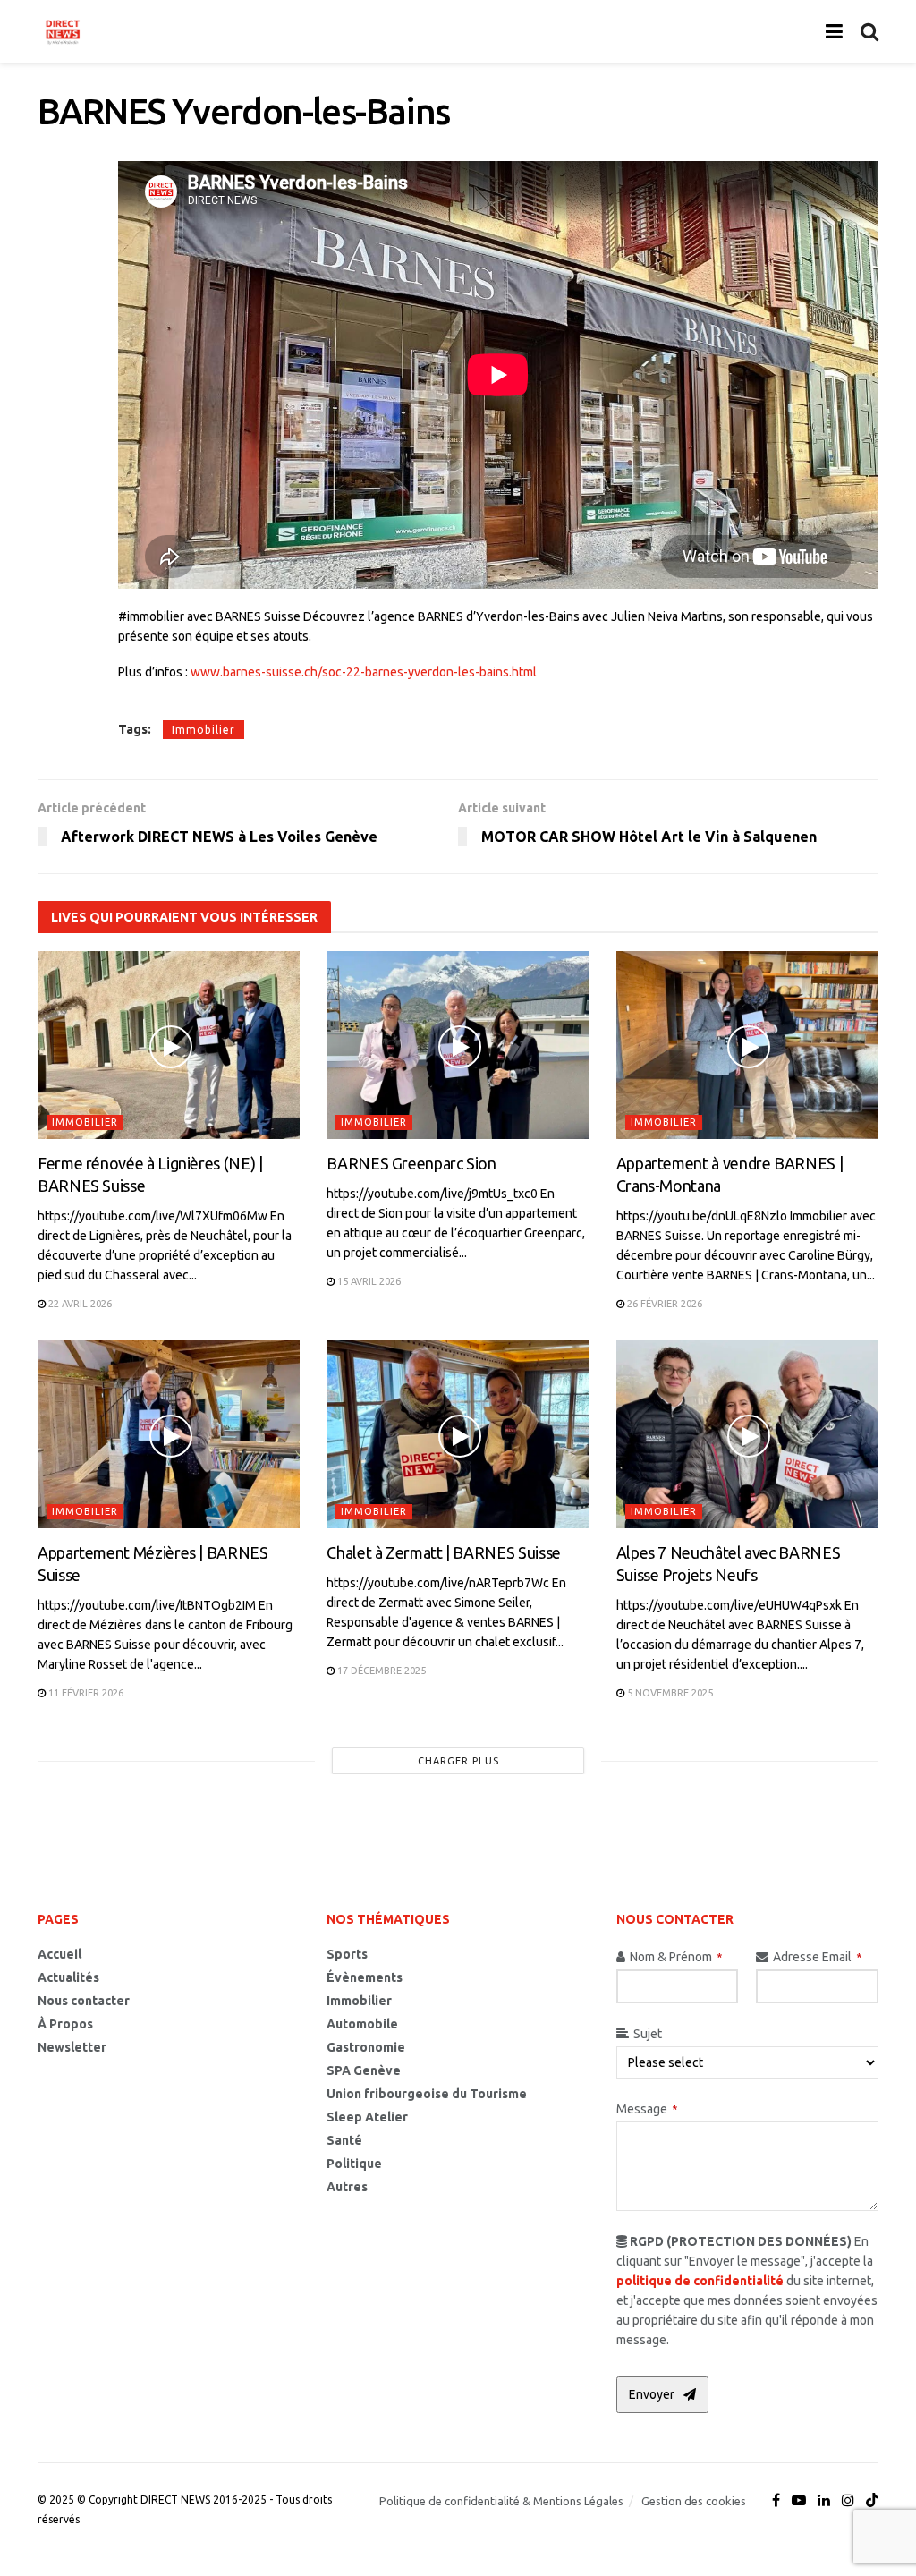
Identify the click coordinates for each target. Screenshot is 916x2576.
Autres (347, 2187)
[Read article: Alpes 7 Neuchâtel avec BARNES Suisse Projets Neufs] (747, 1434)
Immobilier (204, 730)
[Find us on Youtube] (799, 2500)
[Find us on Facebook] (776, 2500)
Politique (354, 2164)
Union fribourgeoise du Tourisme (427, 2094)
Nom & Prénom (676, 1957)
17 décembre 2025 (380, 1671)
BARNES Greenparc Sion (411, 1163)
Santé (344, 2140)
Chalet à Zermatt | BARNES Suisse (443, 1552)
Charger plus (458, 1761)
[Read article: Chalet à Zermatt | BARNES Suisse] (458, 1434)
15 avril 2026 (368, 1281)
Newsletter (72, 2047)
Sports (347, 1954)
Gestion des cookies (694, 2501)
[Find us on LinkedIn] (824, 2500)
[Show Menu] (834, 31)
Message (647, 2109)
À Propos (65, 2024)
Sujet (648, 2034)
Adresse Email (817, 1957)
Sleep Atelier (367, 2117)
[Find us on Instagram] (848, 2500)
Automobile (362, 2024)
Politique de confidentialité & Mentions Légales (501, 2501)
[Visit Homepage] (63, 31)
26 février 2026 (663, 1304)
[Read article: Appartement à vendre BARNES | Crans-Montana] (747, 1045)
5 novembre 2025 (669, 1693)
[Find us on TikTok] (872, 2501)
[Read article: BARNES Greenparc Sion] (458, 1045)
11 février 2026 (85, 1693)
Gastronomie (366, 2047)
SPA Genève (364, 2070)
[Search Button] (869, 31)
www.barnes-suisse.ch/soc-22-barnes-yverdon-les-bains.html (364, 672)
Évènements (365, 1977)
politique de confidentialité (700, 2281)
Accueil (59, 1954)
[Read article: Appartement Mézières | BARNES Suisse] (169, 1434)
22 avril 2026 (79, 1304)
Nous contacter (84, 2001)
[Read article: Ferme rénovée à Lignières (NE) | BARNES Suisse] (169, 1045)
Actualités (68, 1977)
